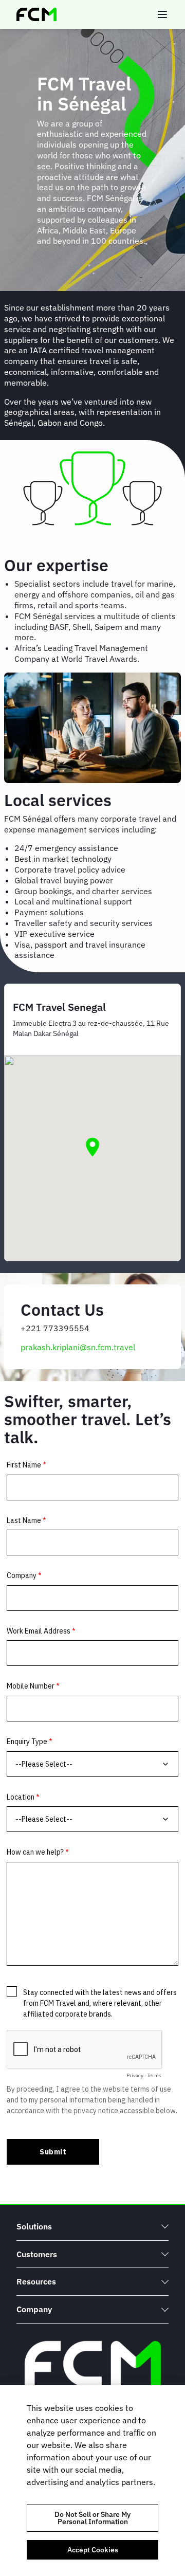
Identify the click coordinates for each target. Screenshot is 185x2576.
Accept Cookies (93, 2550)
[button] (92, 1147)
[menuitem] (92, 2227)
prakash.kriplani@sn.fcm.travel (78, 1347)
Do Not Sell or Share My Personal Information (92, 2518)
